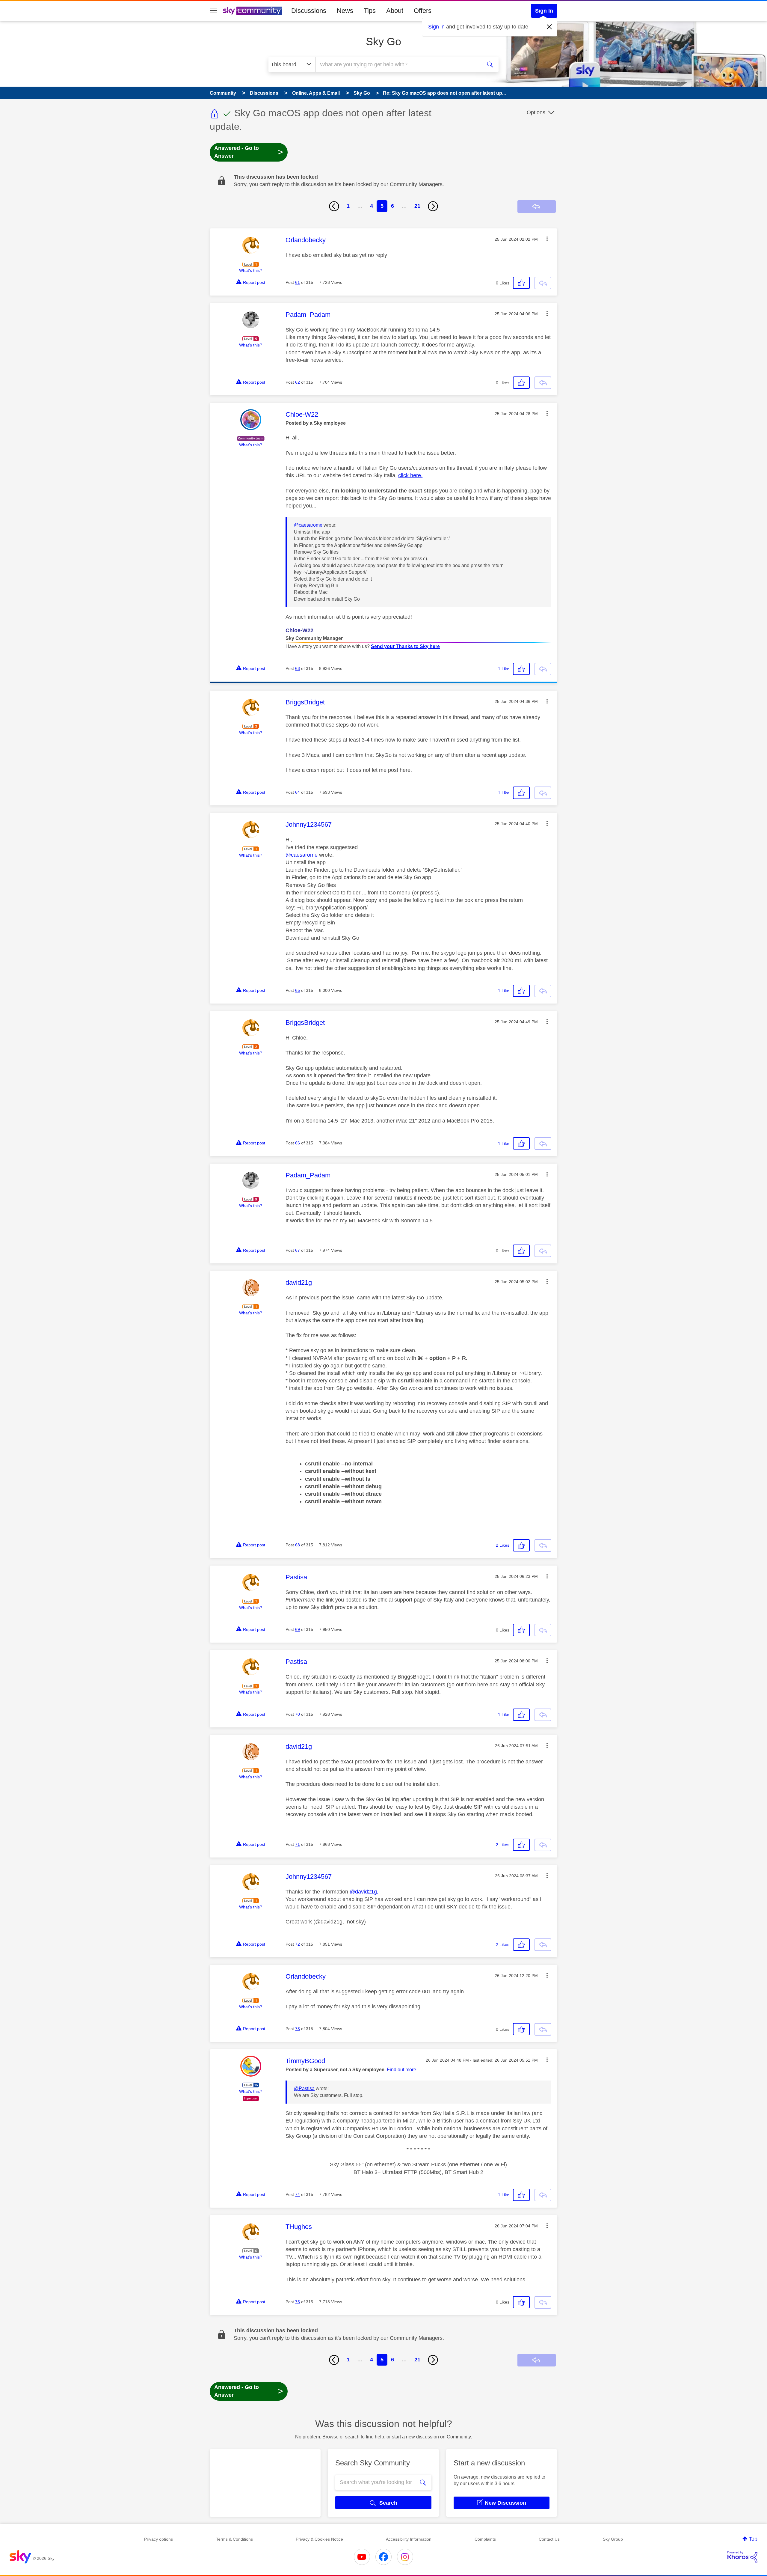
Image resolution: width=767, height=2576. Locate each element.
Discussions (309, 11)
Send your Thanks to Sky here (405, 646)
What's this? (251, 270)
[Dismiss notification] (549, 27)
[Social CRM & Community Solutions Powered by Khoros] (742, 2557)
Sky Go (383, 42)
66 (298, 1143)
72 (298, 1944)
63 (298, 668)
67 (298, 1250)
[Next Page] (433, 206)
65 (298, 990)
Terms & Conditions (234, 2539)
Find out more (401, 2070)
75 (298, 2302)
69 (298, 1629)
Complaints (485, 2539)
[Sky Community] (253, 11)
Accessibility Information (409, 2539)
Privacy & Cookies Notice (319, 2539)
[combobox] (398, 64)
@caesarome (308, 525)
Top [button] (753, 2539)
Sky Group (613, 2539)
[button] (547, 239)
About (395, 11)
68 (298, 1545)
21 (417, 206)
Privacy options (158, 2539)
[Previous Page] (334, 206)
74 (298, 2194)
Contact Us (549, 2539)
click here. (410, 475)
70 (298, 1714)
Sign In (544, 11)
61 (298, 282)
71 (298, 1844)
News (345, 11)
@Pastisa (304, 2088)
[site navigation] (213, 11)
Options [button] (536, 112)
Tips (370, 11)
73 (298, 2029)
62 (298, 382)
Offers (423, 11)
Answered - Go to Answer (249, 152)
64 (298, 792)
